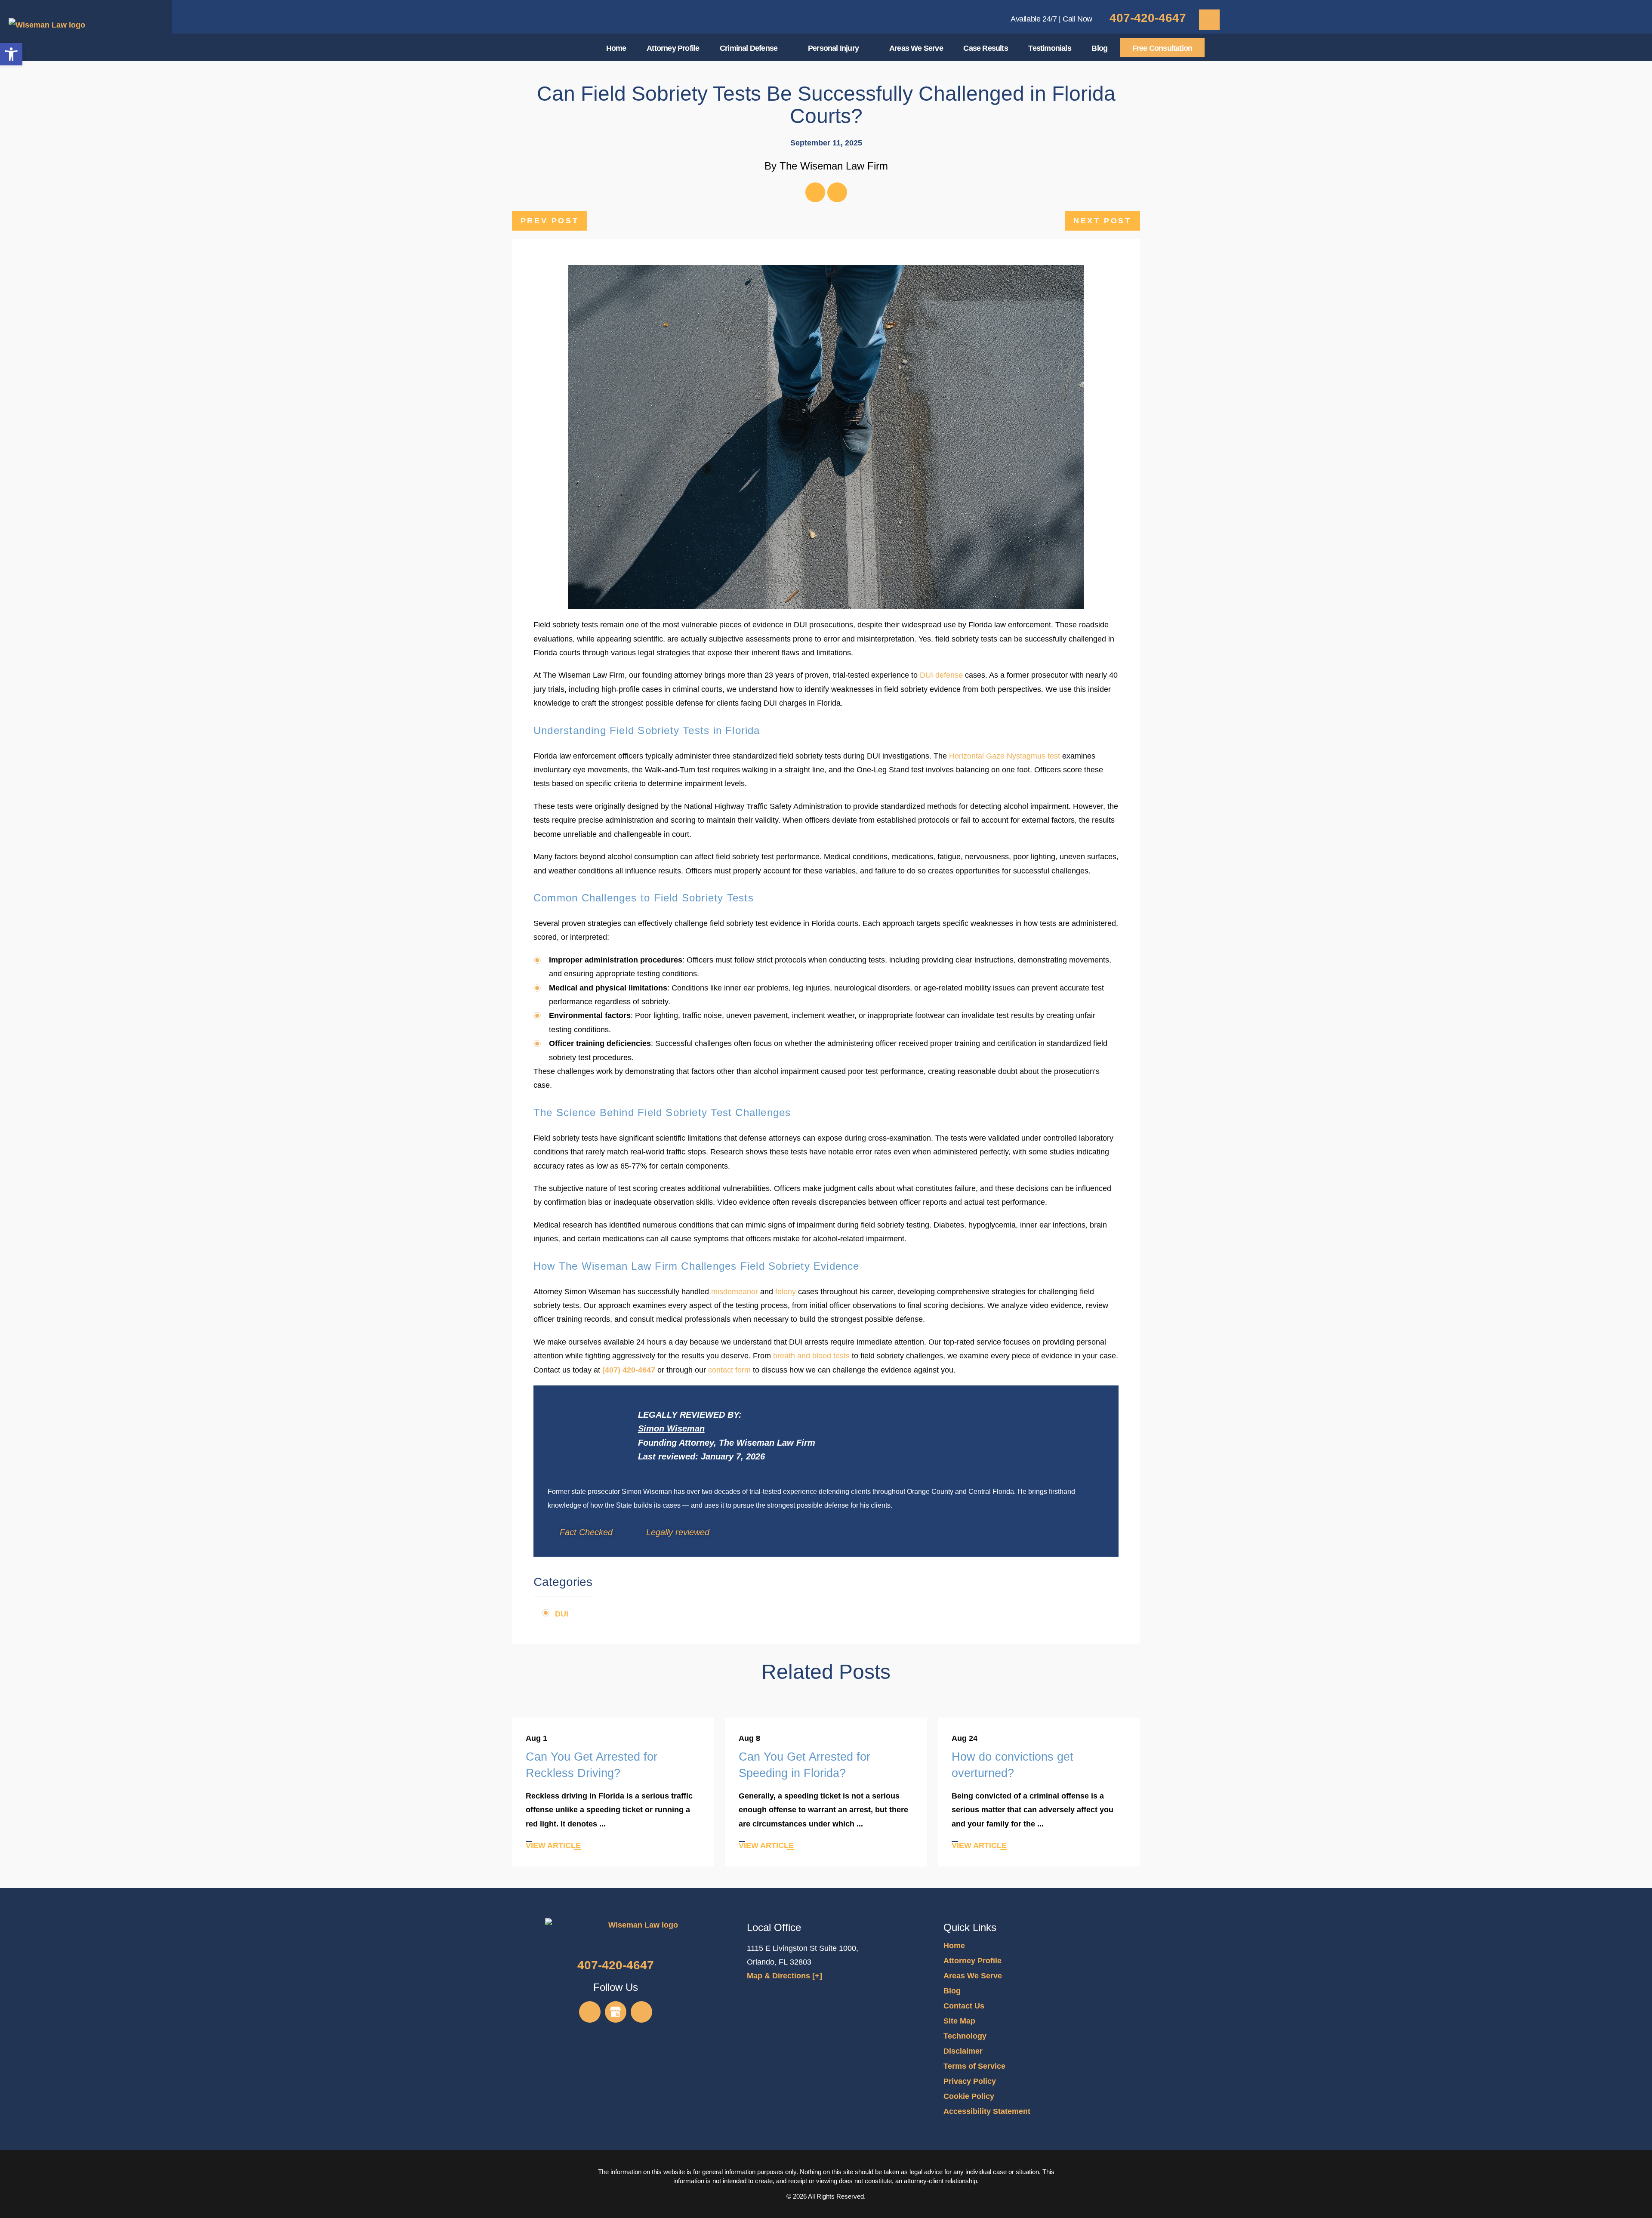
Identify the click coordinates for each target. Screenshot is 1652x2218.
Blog (1099, 48)
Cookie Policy (969, 2096)
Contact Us (964, 2006)
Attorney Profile (673, 48)
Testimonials (1049, 48)
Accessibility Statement (987, 2111)
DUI (562, 1614)
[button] (11, 54)
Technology (965, 2036)
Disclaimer (963, 2051)
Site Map (959, 2021)
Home (616, 48)
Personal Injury (833, 48)
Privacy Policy (970, 2081)
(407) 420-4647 (629, 1370)
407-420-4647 (1148, 18)
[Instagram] (641, 2012)
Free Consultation (1162, 48)
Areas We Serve (916, 48)
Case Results (985, 48)
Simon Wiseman (671, 1428)
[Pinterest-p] (837, 192)
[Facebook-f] (815, 192)
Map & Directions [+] (784, 1976)
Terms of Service (974, 2066)
